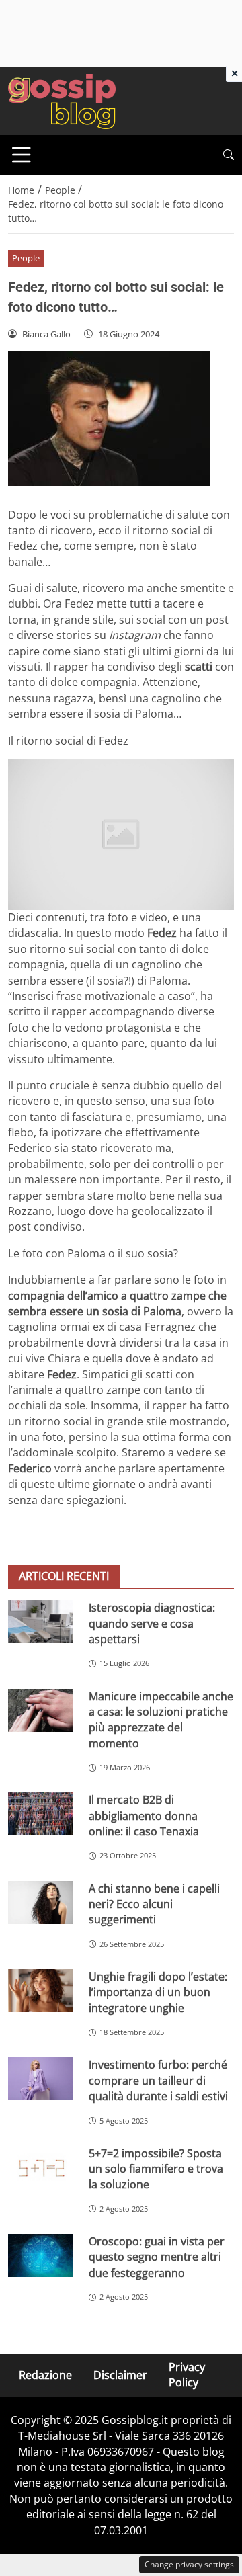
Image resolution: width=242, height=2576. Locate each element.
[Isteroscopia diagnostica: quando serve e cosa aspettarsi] (40, 1622)
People (26, 258)
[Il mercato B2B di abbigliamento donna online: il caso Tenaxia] (40, 1814)
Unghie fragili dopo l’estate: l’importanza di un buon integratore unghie (158, 1992)
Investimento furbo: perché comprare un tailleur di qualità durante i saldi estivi (158, 2080)
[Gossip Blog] (62, 100)
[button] (229, 155)
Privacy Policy (187, 2375)
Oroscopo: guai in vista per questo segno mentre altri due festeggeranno (157, 2257)
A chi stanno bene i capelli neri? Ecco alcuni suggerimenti (154, 1904)
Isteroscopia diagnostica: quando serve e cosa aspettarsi (152, 1623)
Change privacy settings (189, 2564)
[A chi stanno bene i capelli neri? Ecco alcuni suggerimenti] (40, 1903)
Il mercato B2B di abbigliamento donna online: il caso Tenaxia (144, 1816)
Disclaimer (120, 2375)
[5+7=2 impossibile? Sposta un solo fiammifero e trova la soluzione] (40, 2167)
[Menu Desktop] (22, 155)
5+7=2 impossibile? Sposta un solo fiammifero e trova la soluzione (156, 2169)
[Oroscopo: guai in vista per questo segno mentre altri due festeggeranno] (40, 2255)
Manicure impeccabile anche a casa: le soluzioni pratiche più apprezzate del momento (161, 1720)
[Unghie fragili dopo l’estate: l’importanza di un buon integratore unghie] (40, 1991)
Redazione (45, 2375)
